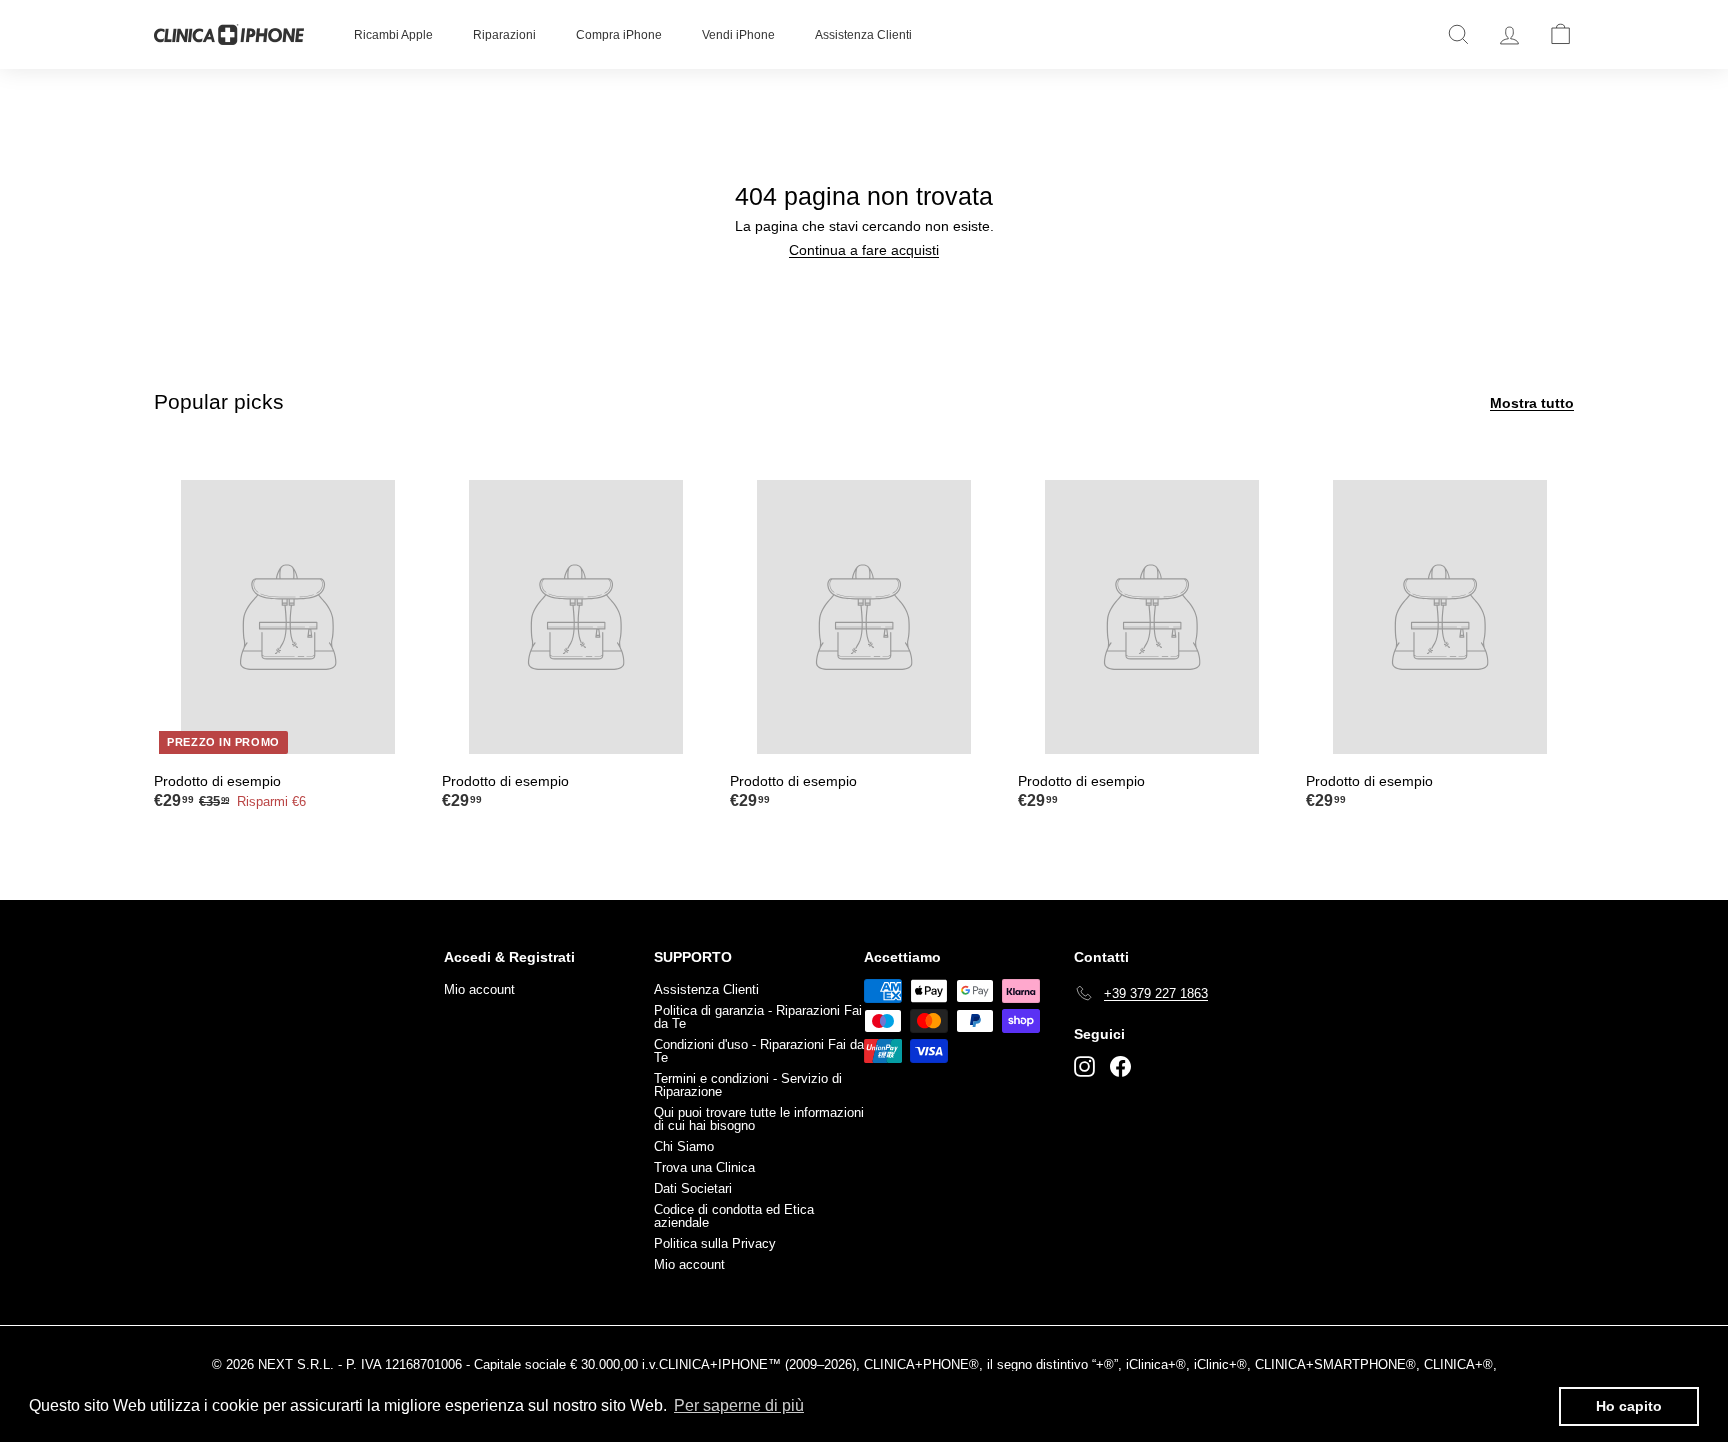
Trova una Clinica (704, 1167)
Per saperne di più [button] (739, 1405)
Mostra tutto (1532, 403)
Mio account (479, 989)
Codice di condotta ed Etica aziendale (734, 1216)
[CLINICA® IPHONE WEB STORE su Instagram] (1084, 1066)
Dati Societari (693, 1188)
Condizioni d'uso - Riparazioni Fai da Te (759, 1051)
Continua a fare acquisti (864, 250)
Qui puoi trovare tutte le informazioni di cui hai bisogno (759, 1119)
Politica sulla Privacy (715, 1243)
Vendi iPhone (738, 35)
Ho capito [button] (1629, 1406)
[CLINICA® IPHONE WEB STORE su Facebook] (1120, 1066)
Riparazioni (504, 35)
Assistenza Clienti (863, 35)
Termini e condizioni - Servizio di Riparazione (748, 1085)
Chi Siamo (684, 1146)
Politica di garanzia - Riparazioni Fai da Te (758, 1017)
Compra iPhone (619, 35)
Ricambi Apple (393, 35)
